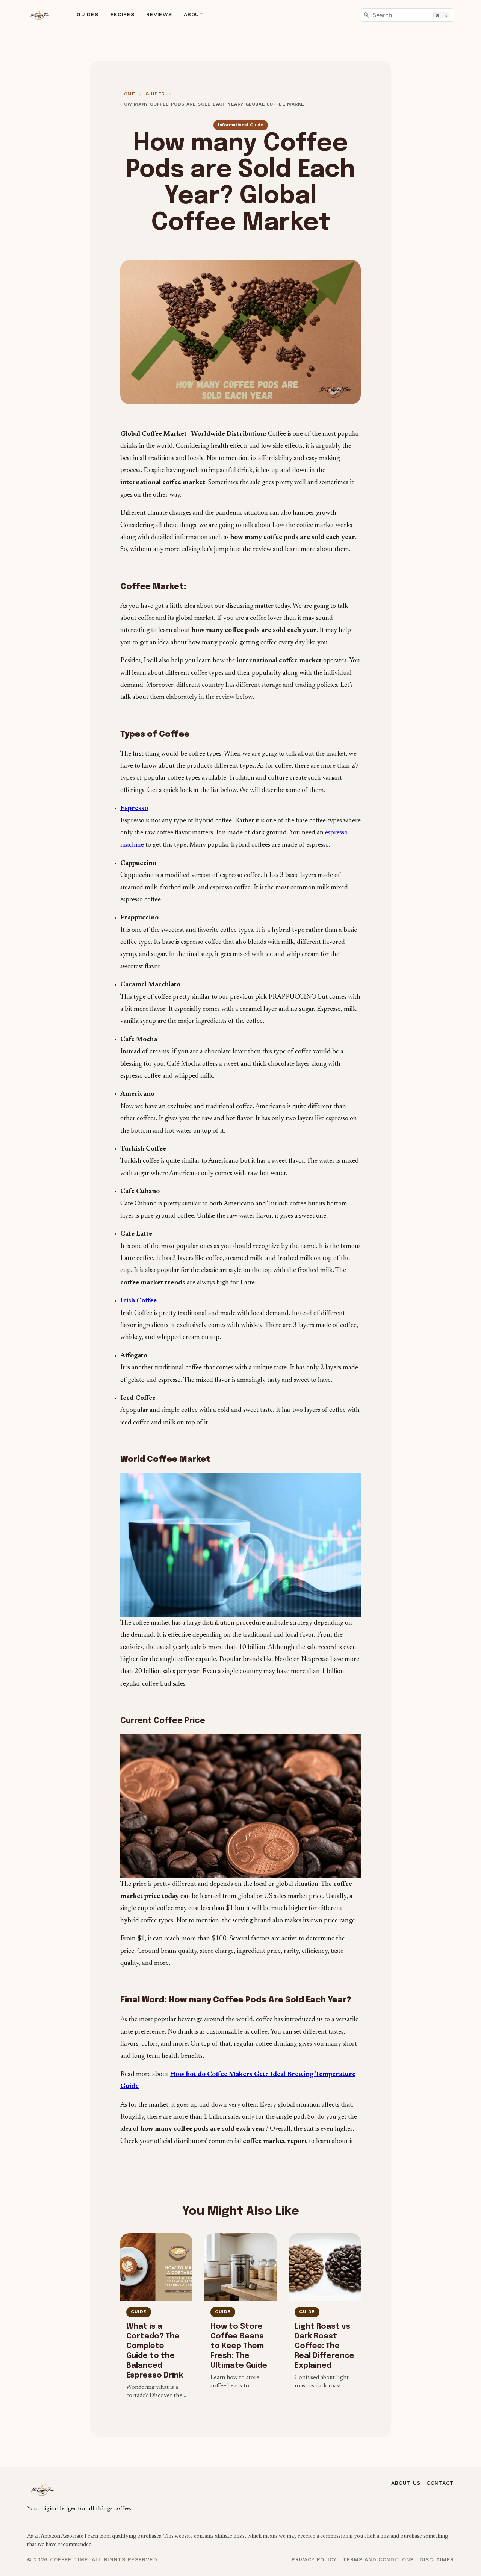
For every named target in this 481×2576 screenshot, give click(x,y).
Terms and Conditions (378, 2559)
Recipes (123, 14)
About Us (406, 2483)
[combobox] (407, 15)
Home (128, 94)
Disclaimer (437, 2559)
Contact (440, 2483)
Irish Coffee (138, 1301)
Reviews (159, 14)
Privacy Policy (314, 2559)
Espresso (134, 809)
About (194, 14)
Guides (87, 14)
